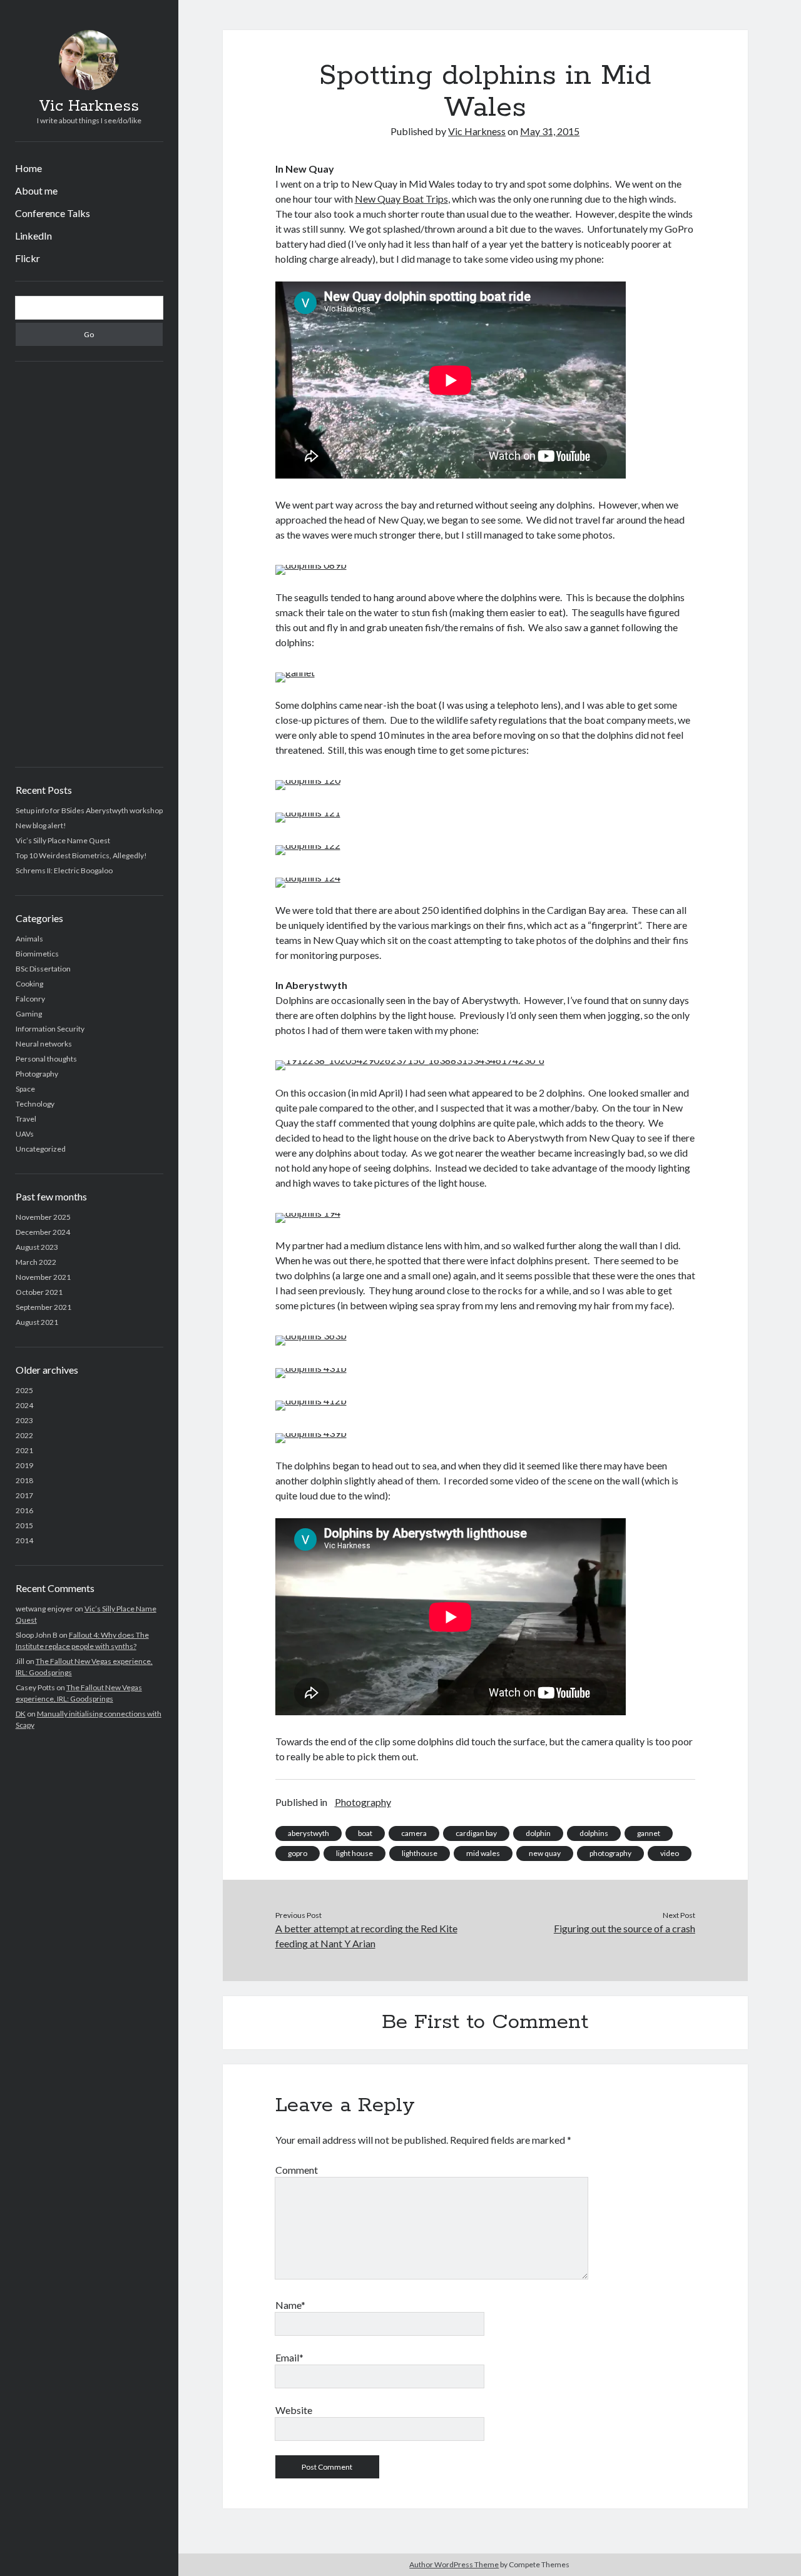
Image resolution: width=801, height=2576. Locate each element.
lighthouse (420, 1853)
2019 (24, 1465)
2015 (24, 1525)
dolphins (594, 1833)
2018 (24, 1480)
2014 (24, 1540)
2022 (24, 1435)
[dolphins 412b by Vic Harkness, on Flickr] (311, 1400)
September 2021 (43, 1307)
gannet (649, 1833)
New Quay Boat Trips (401, 199)
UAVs (25, 1134)
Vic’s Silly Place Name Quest (63, 840)
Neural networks (44, 1044)
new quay (545, 1853)
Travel (26, 1119)
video (670, 1853)
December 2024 (43, 1232)
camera (414, 1833)
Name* (290, 2305)
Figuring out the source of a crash (625, 1928)
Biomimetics (37, 954)
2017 (24, 1495)
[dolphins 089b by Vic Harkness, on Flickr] (311, 565)
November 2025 (43, 1217)
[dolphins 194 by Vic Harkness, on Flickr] (308, 1213)
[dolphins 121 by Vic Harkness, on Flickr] (308, 812)
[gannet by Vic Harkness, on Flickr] (295, 672)
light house (355, 1853)
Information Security (50, 1029)
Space (25, 1089)
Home (28, 168)
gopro (298, 1853)
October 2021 (39, 1292)
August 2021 (37, 1322)
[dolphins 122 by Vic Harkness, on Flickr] (308, 845)
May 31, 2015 (550, 131)
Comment (297, 2170)
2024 (24, 1405)
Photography (37, 1074)
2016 (24, 1510)
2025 (24, 1390)
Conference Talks (53, 213)
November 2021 (43, 1277)
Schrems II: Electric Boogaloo (64, 870)
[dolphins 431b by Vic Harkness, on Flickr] (311, 1368)
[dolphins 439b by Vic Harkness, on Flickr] (311, 1433)
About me (36, 190)
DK (21, 1714)
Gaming (29, 1014)
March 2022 (36, 1262)
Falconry (30, 999)
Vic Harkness (89, 106)
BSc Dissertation (43, 969)
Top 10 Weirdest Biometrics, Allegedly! (81, 855)
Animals (29, 939)
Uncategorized (41, 1149)
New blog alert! (41, 825)
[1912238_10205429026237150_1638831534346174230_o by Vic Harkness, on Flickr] (410, 1060)
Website (294, 2410)
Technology (35, 1104)
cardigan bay (476, 1833)
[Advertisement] (89, 564)
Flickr (28, 258)
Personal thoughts (46, 1059)
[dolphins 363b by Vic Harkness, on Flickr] (311, 1335)
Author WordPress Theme (454, 2564)
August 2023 (37, 1247)
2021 (24, 1450)
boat (365, 1833)
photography (610, 1853)
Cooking (29, 984)
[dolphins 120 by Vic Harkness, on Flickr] (308, 780)
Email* (289, 2357)
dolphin (538, 1833)
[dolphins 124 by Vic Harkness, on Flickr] (308, 877)
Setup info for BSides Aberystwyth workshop (89, 810)
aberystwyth (309, 1833)
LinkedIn (33, 236)
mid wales (483, 1853)
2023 (24, 1420)
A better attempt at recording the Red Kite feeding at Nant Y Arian (366, 1936)
